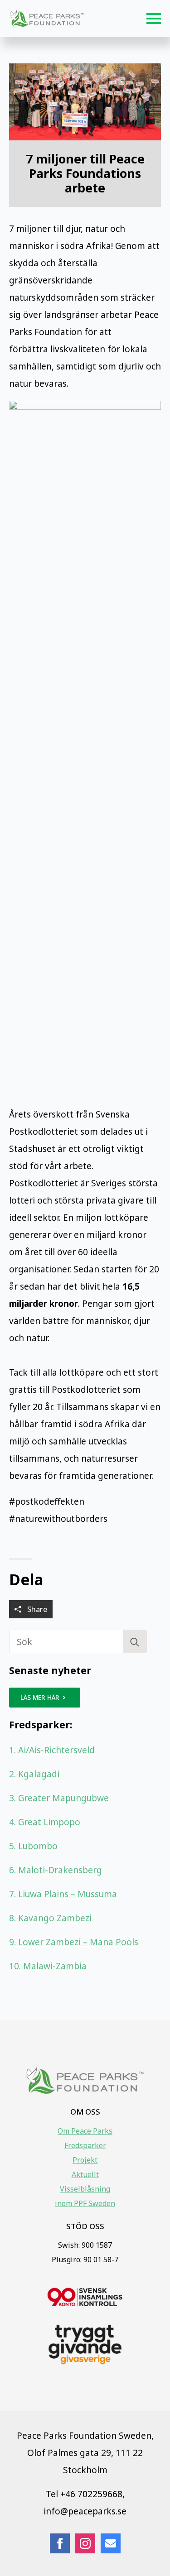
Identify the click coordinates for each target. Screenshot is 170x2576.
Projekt (85, 2160)
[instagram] (85, 2543)
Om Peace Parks (85, 2131)
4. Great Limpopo (45, 1822)
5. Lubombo (33, 1846)
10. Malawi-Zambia (48, 1966)
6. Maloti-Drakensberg (56, 1870)
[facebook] (60, 2543)
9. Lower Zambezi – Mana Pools (74, 1942)
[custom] (111, 2543)
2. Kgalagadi (34, 1774)
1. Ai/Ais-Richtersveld (52, 1750)
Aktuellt (85, 2174)
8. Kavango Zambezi (50, 1918)
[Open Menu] (154, 19)
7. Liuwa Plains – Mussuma (63, 1894)
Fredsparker (85, 2145)
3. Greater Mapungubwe (59, 1798)
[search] (135, 1642)
